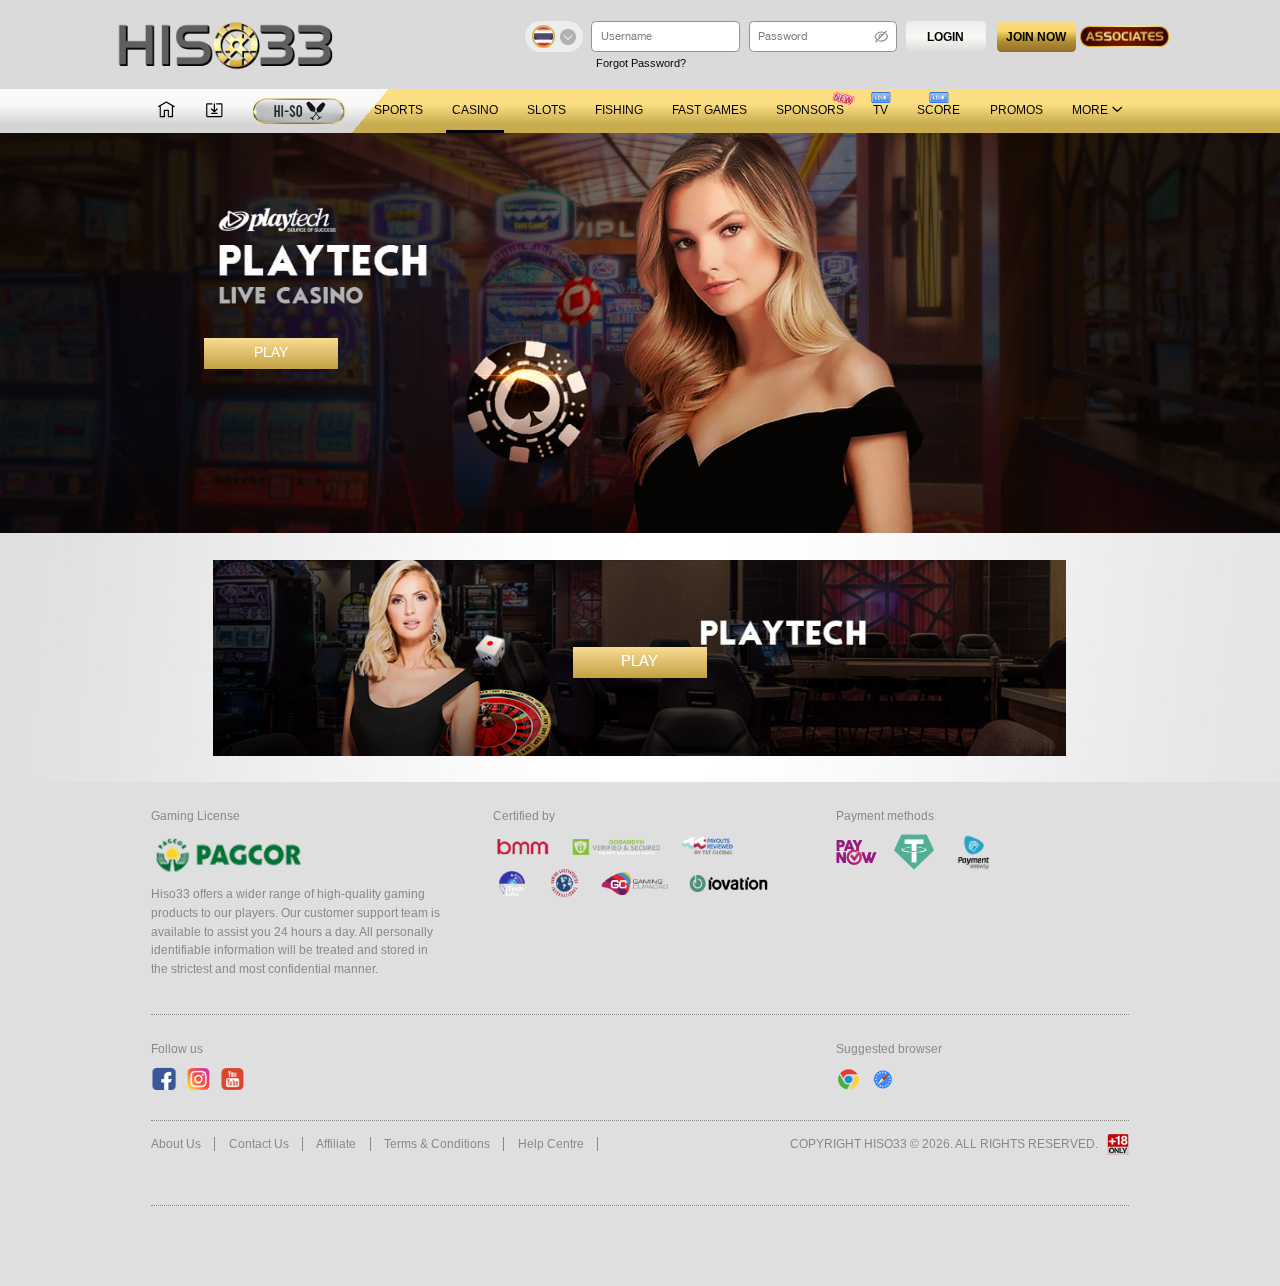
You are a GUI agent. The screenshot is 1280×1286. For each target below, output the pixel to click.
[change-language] (554, 36)
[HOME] (166, 111)
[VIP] (299, 111)
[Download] (214, 111)
